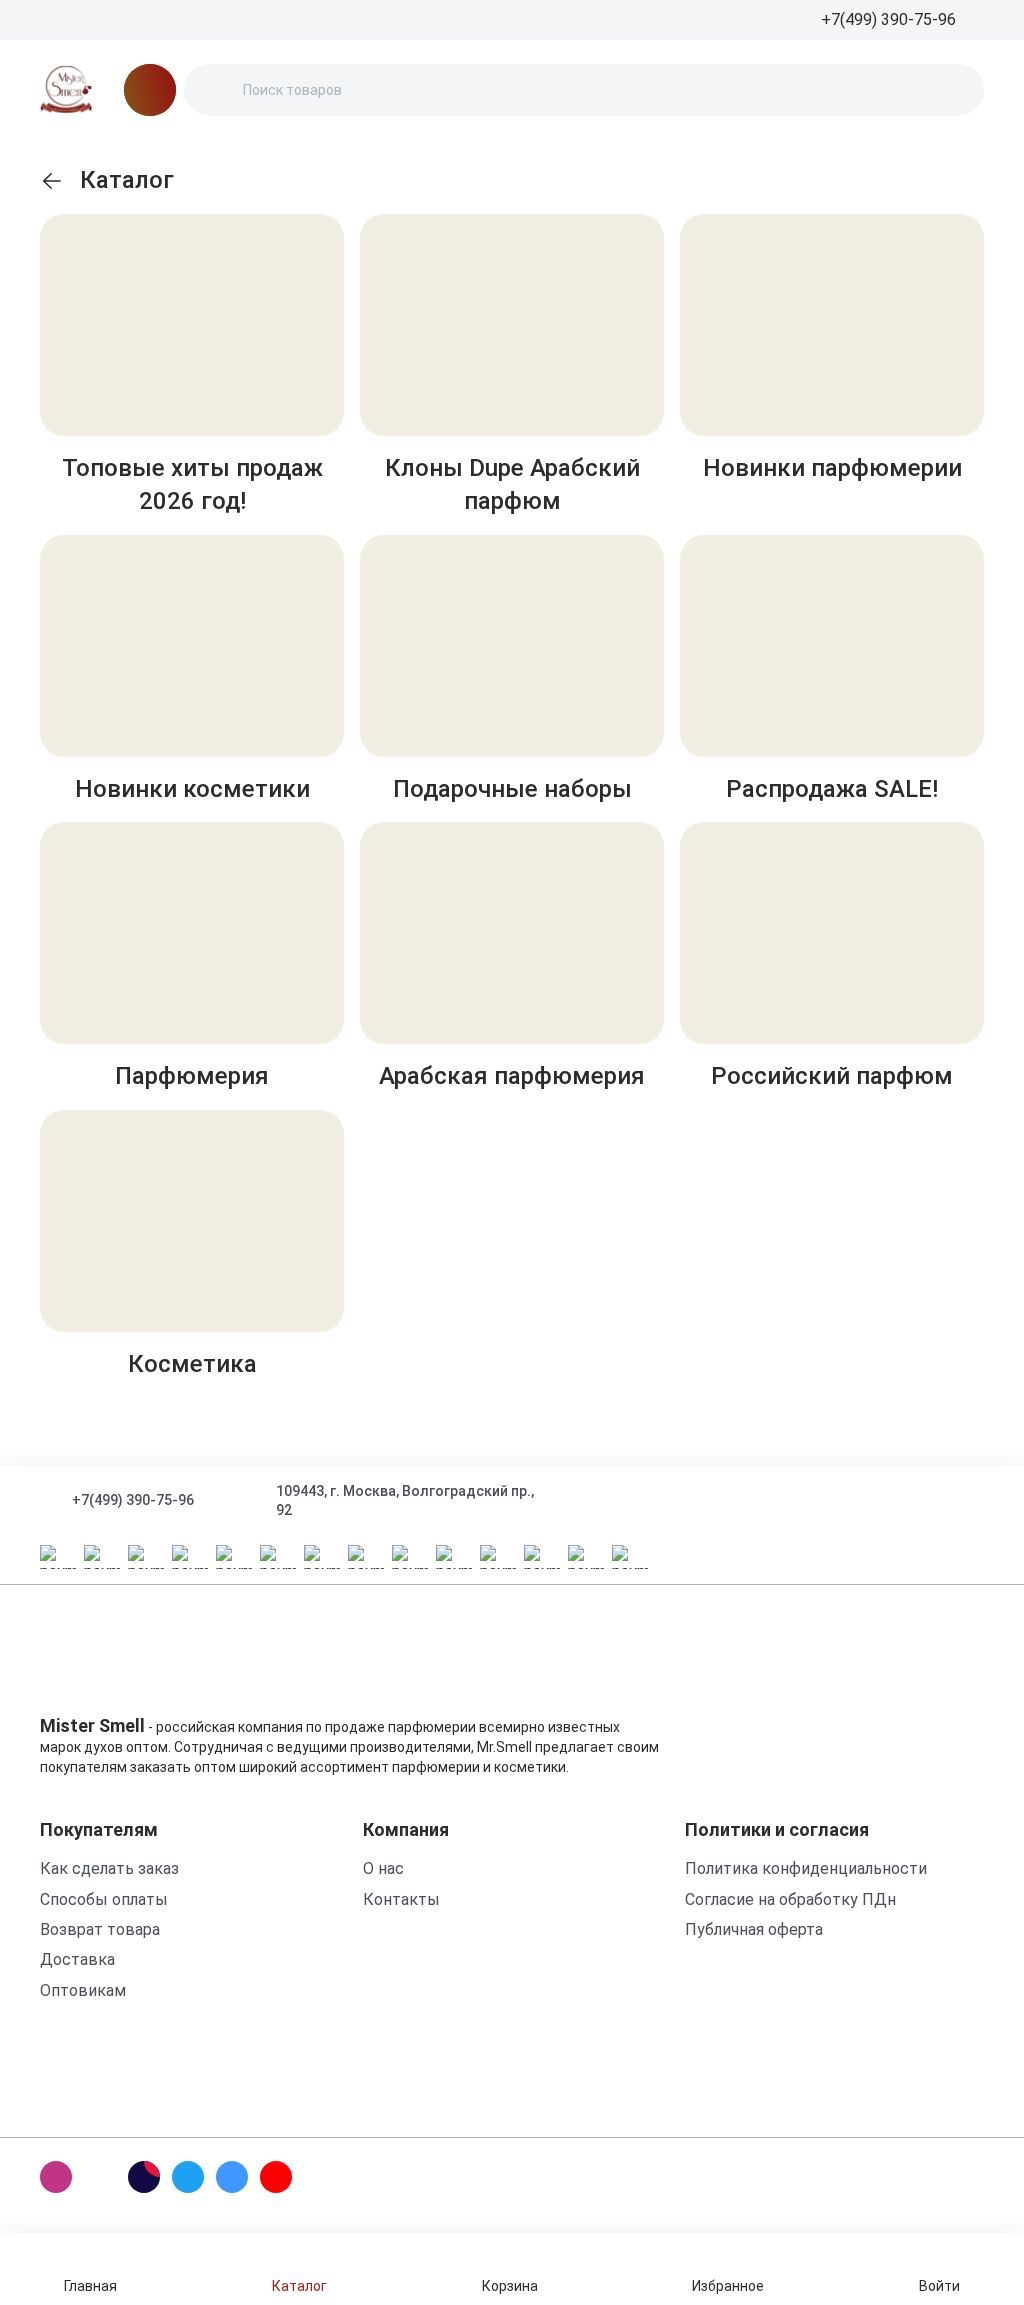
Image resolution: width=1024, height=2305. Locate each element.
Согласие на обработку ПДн (790, 1899)
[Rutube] (144, 2177)
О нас (383, 1868)
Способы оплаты (104, 1899)
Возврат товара (100, 1929)
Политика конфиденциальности (806, 1868)
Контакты (401, 1899)
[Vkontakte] (232, 2177)
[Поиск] (216, 90)
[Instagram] (56, 2177)
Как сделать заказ (109, 1868)
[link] (52, 181)
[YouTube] (276, 2177)
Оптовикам (83, 1990)
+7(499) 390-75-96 (133, 1500)
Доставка (77, 1959)
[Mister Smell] (66, 90)
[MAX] (100, 2177)
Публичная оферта (754, 1929)
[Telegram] (188, 2177)
